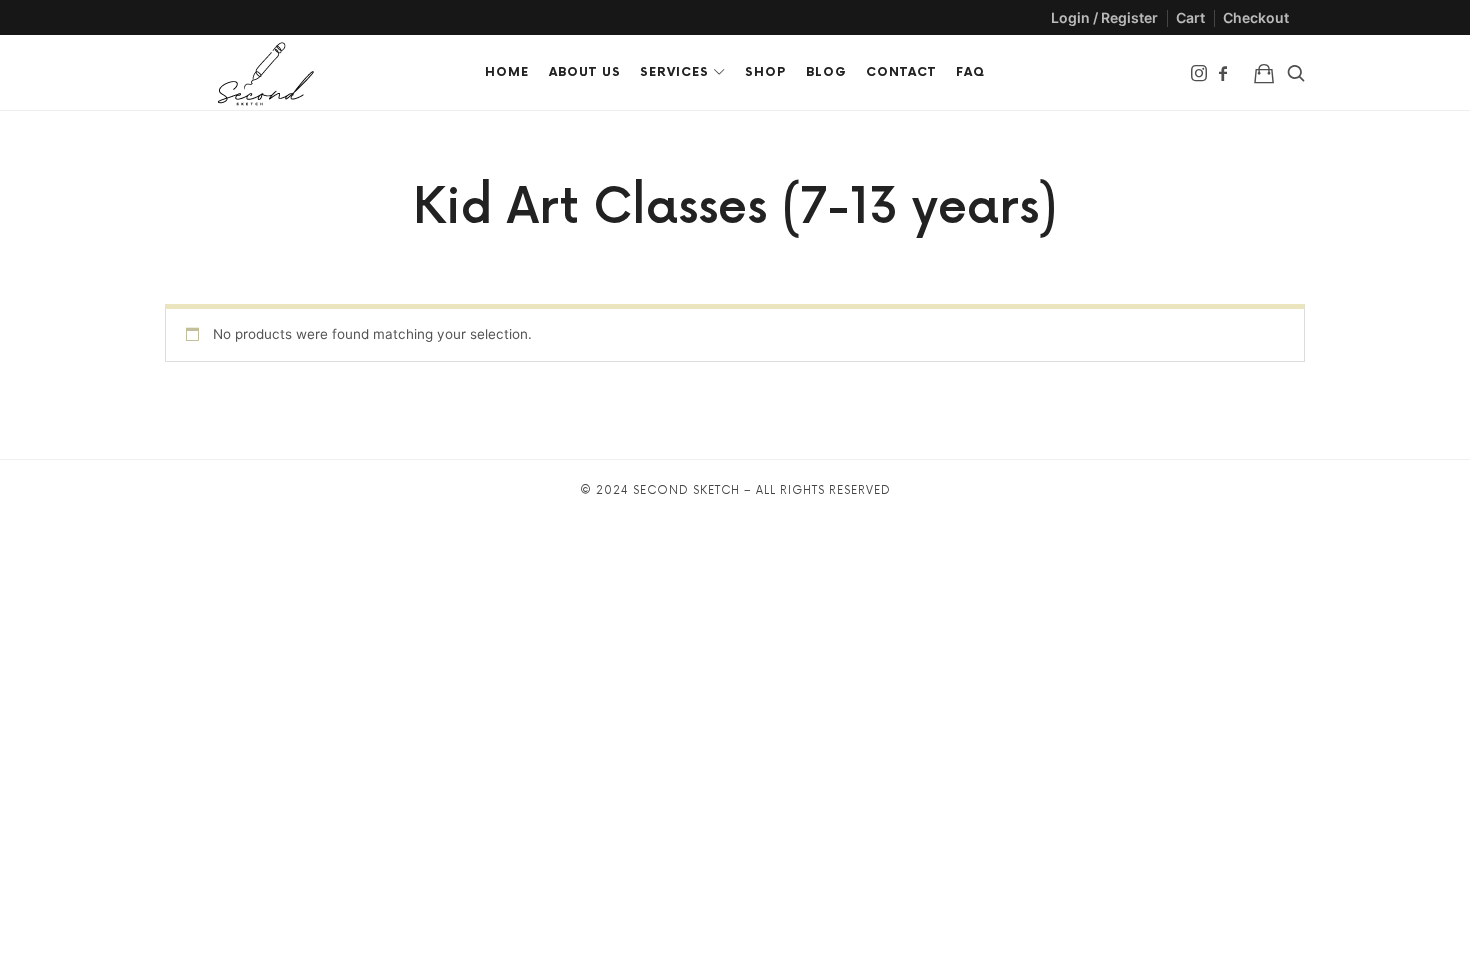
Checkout (1256, 17)
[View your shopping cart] (1264, 72)
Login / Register (1104, 17)
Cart (1190, 17)
